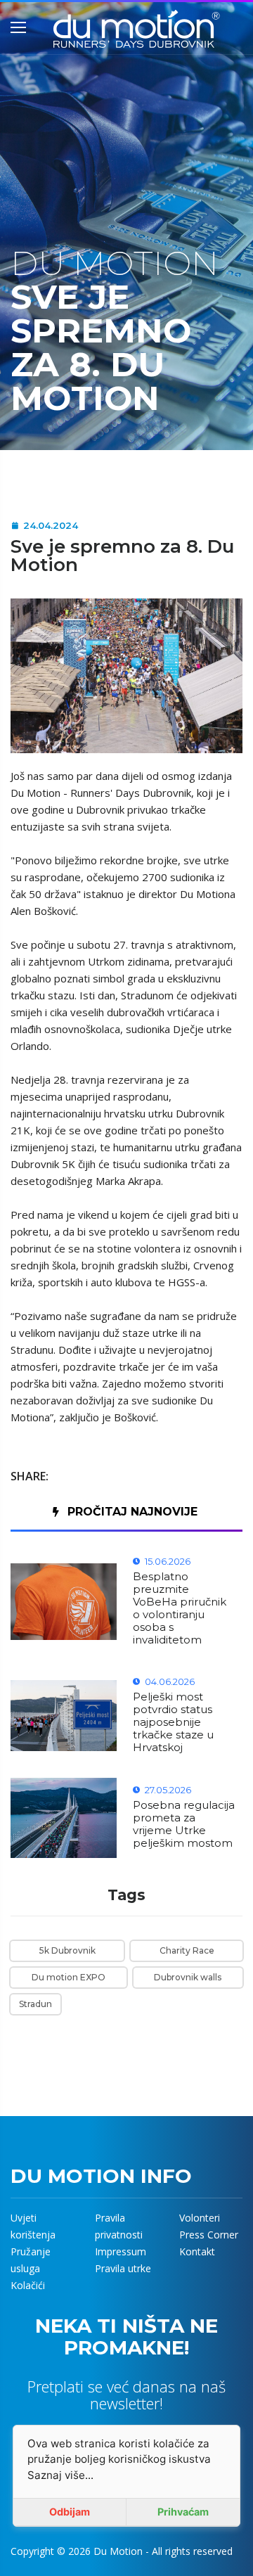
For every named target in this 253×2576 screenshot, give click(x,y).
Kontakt (197, 2251)
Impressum (121, 2251)
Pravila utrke (123, 2268)
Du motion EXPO (69, 1977)
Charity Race (187, 1950)
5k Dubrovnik (67, 1950)
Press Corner (209, 2235)
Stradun (35, 2004)
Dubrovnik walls (188, 1977)
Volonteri (200, 2218)
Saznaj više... (60, 2475)
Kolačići (28, 2285)
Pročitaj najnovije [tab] (132, 1512)
